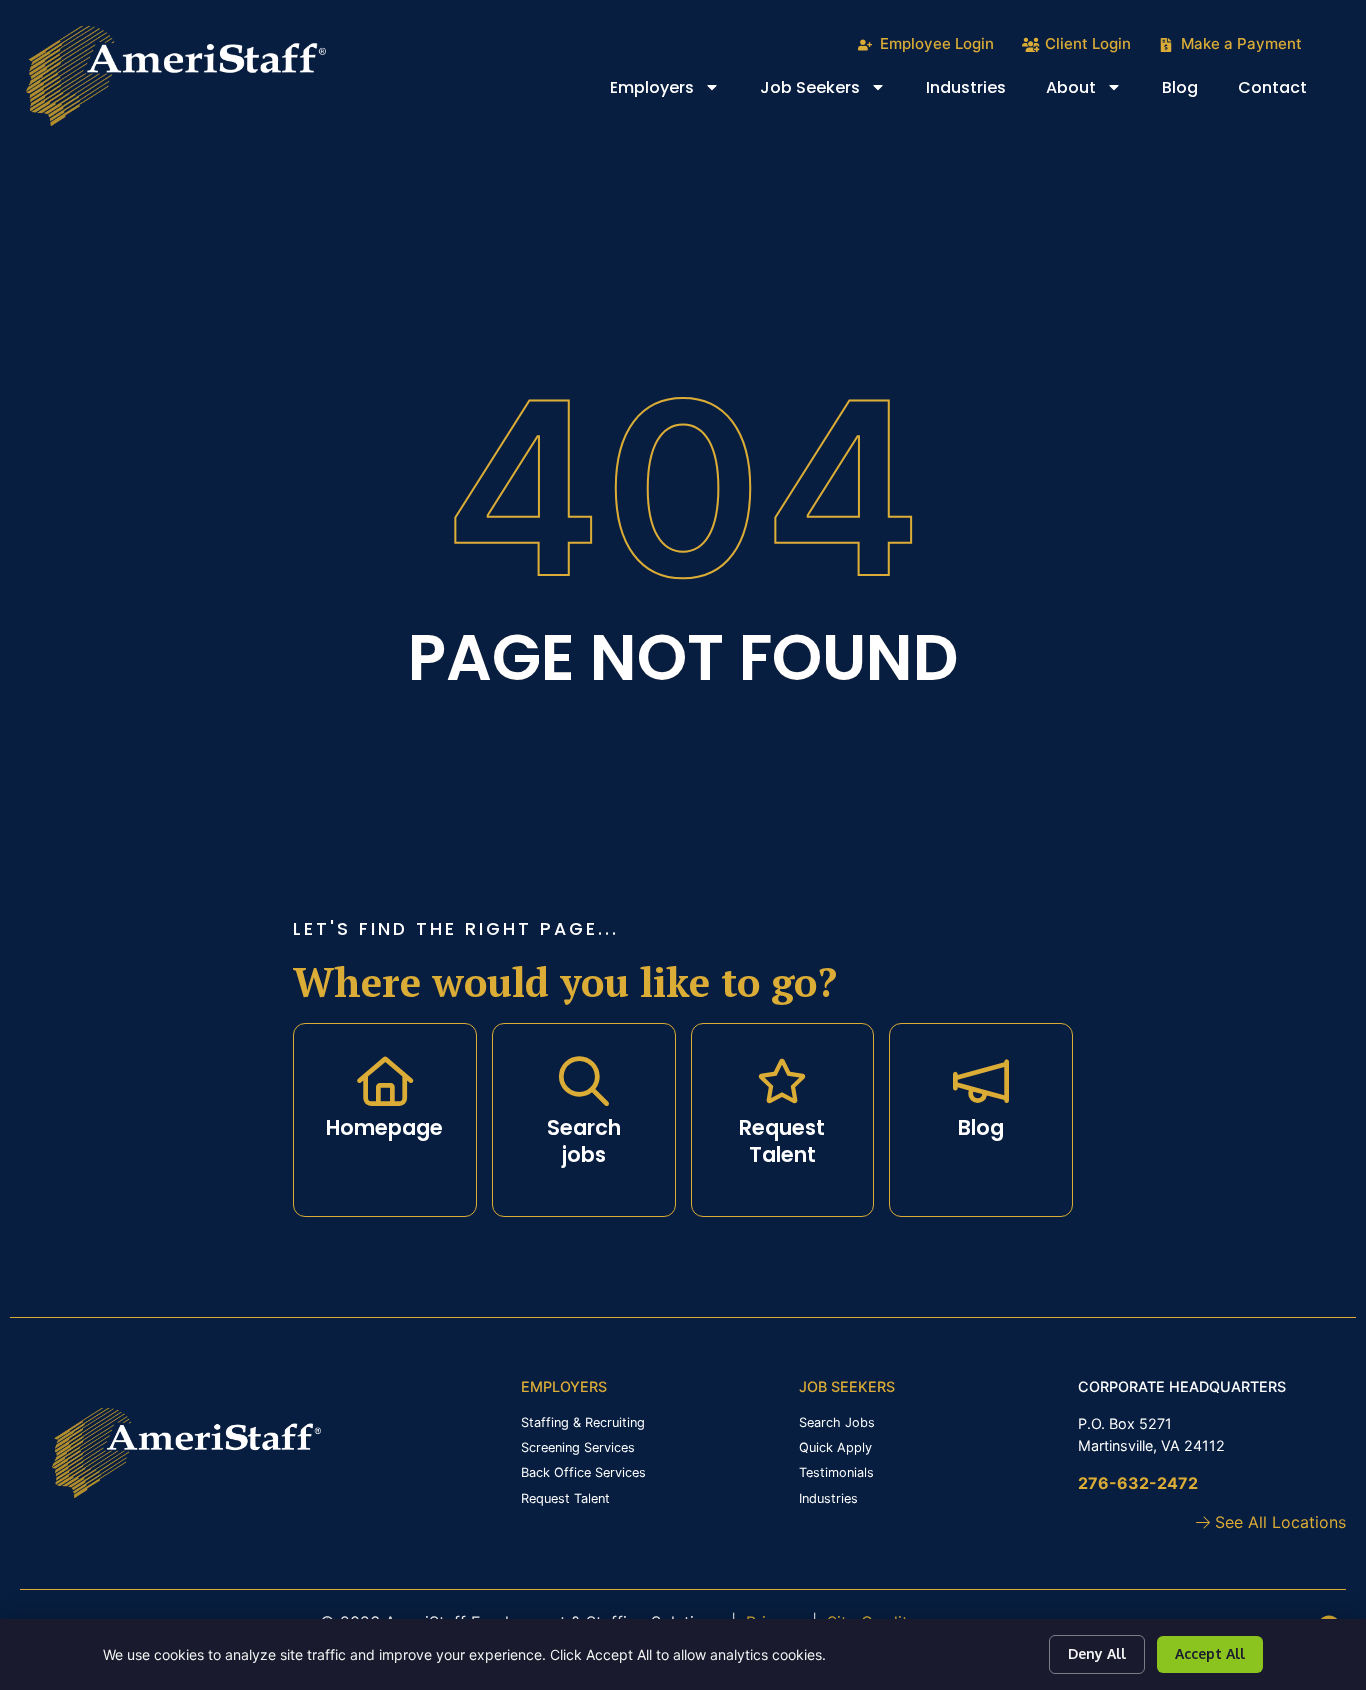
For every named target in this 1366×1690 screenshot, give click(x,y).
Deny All (1097, 1653)
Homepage (384, 1127)
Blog (1190, 92)
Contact (1282, 92)
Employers (675, 92)
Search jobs (584, 1141)
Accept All (1210, 1653)
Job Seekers (833, 92)
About (1094, 92)
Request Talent (782, 1141)
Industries (976, 92)
